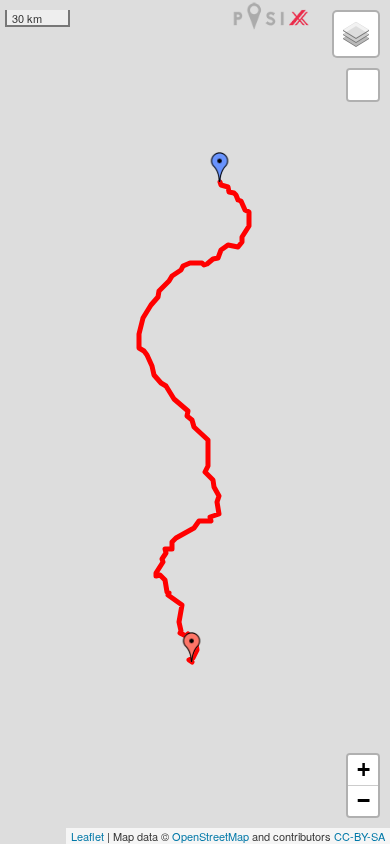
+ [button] (363, 769)
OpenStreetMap (210, 836)
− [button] (363, 800)
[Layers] (356, 34)
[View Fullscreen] (363, 85)
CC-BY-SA (359, 836)
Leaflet (87, 836)
